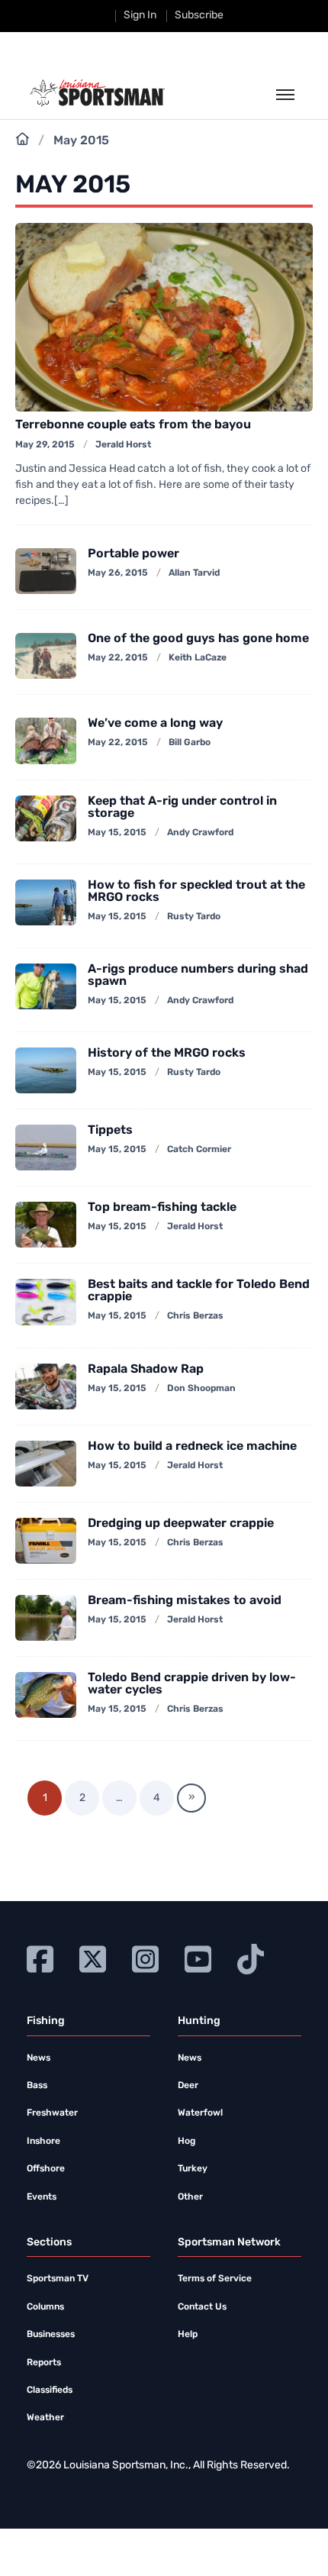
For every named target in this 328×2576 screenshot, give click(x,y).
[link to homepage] (97, 93)
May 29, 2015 (45, 445)
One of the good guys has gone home (198, 639)
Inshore (43, 2142)
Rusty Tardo (194, 917)
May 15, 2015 (117, 833)
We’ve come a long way (155, 724)
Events (42, 2197)
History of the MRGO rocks (167, 1054)
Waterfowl (200, 2113)
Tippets (110, 1131)
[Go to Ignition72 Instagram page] (145, 1957)
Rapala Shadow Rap (146, 1370)
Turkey (193, 2169)
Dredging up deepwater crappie (181, 1524)
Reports (44, 2363)
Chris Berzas (195, 1316)
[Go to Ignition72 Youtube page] (198, 1957)
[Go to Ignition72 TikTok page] (251, 1957)
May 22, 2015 (118, 658)
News (39, 2058)
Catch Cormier (199, 1150)
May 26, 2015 (118, 573)
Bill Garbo (190, 743)
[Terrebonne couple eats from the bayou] (164, 318)
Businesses (51, 2335)
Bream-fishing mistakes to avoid (185, 1601)
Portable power (133, 554)
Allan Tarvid (194, 573)
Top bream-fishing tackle (162, 1208)
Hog (187, 2142)
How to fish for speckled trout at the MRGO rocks (196, 892)
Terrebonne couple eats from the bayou (133, 425)
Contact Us (202, 2307)
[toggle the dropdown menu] (285, 95)
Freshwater (52, 2113)
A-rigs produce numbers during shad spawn (198, 976)
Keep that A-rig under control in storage (182, 808)
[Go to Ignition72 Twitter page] (93, 1957)
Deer (188, 2086)
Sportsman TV (58, 2279)
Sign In (140, 16)
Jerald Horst (123, 445)
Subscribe (199, 16)
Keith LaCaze (198, 658)
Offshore (46, 2169)
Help (188, 2335)
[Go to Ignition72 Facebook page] (40, 1957)
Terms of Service (215, 2279)
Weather (45, 2418)
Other (190, 2197)
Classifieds (50, 2390)
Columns (45, 2307)
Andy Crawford (200, 833)
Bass (37, 2086)
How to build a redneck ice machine (192, 1447)
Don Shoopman (201, 1389)
